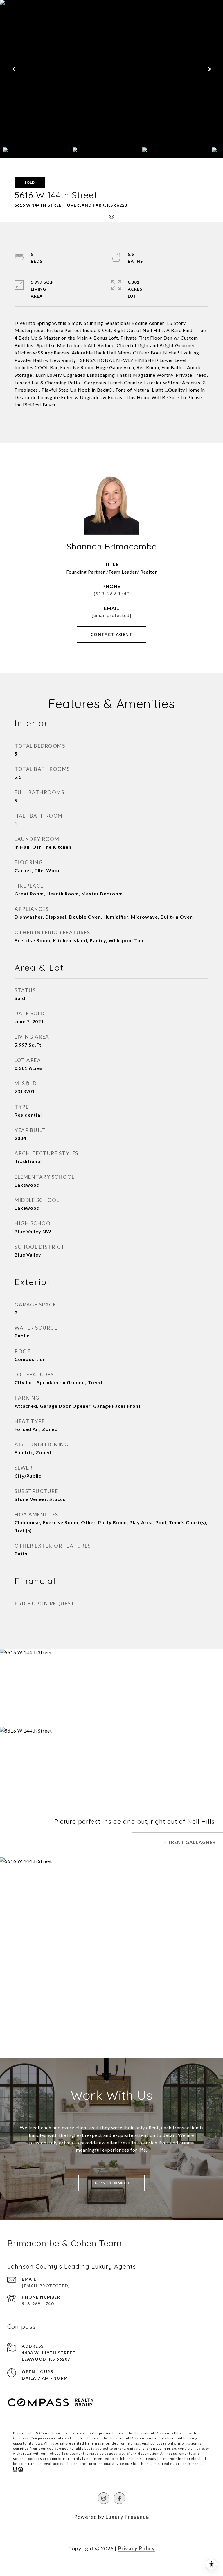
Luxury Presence (127, 2517)
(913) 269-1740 (112, 593)
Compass (38, 2438)
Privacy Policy (136, 2548)
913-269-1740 (38, 2304)
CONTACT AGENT (112, 634)
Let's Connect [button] (111, 2183)
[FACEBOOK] (119, 2498)
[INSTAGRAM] (104, 2498)
